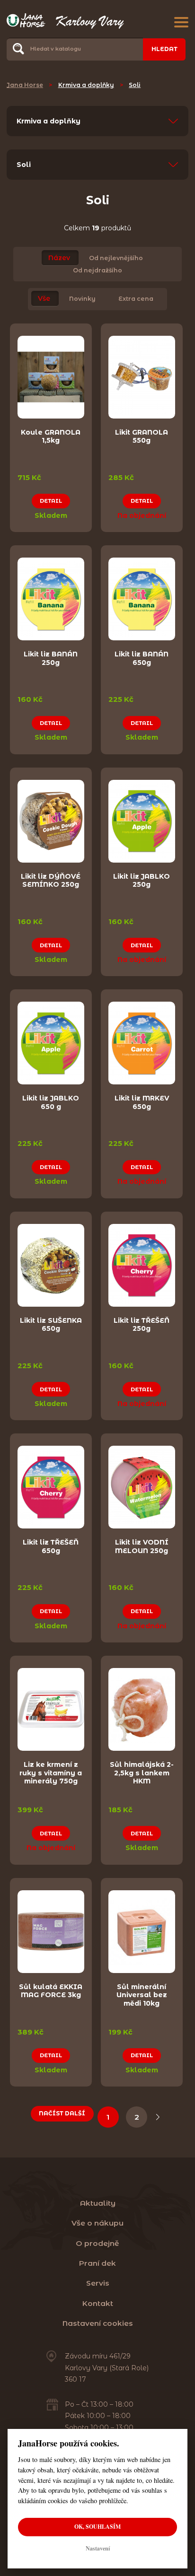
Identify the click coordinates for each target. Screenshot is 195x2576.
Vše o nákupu (97, 2223)
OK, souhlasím (97, 2527)
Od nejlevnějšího (116, 258)
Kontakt (98, 2303)
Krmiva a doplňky (86, 85)
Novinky (82, 299)
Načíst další (62, 2113)
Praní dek (97, 2263)
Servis (98, 2283)
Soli (135, 85)
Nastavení (98, 2548)
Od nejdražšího (97, 270)
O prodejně (97, 2243)
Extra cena (136, 299)
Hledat (164, 49)
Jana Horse (25, 85)
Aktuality (98, 2203)
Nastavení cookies (98, 2323)
